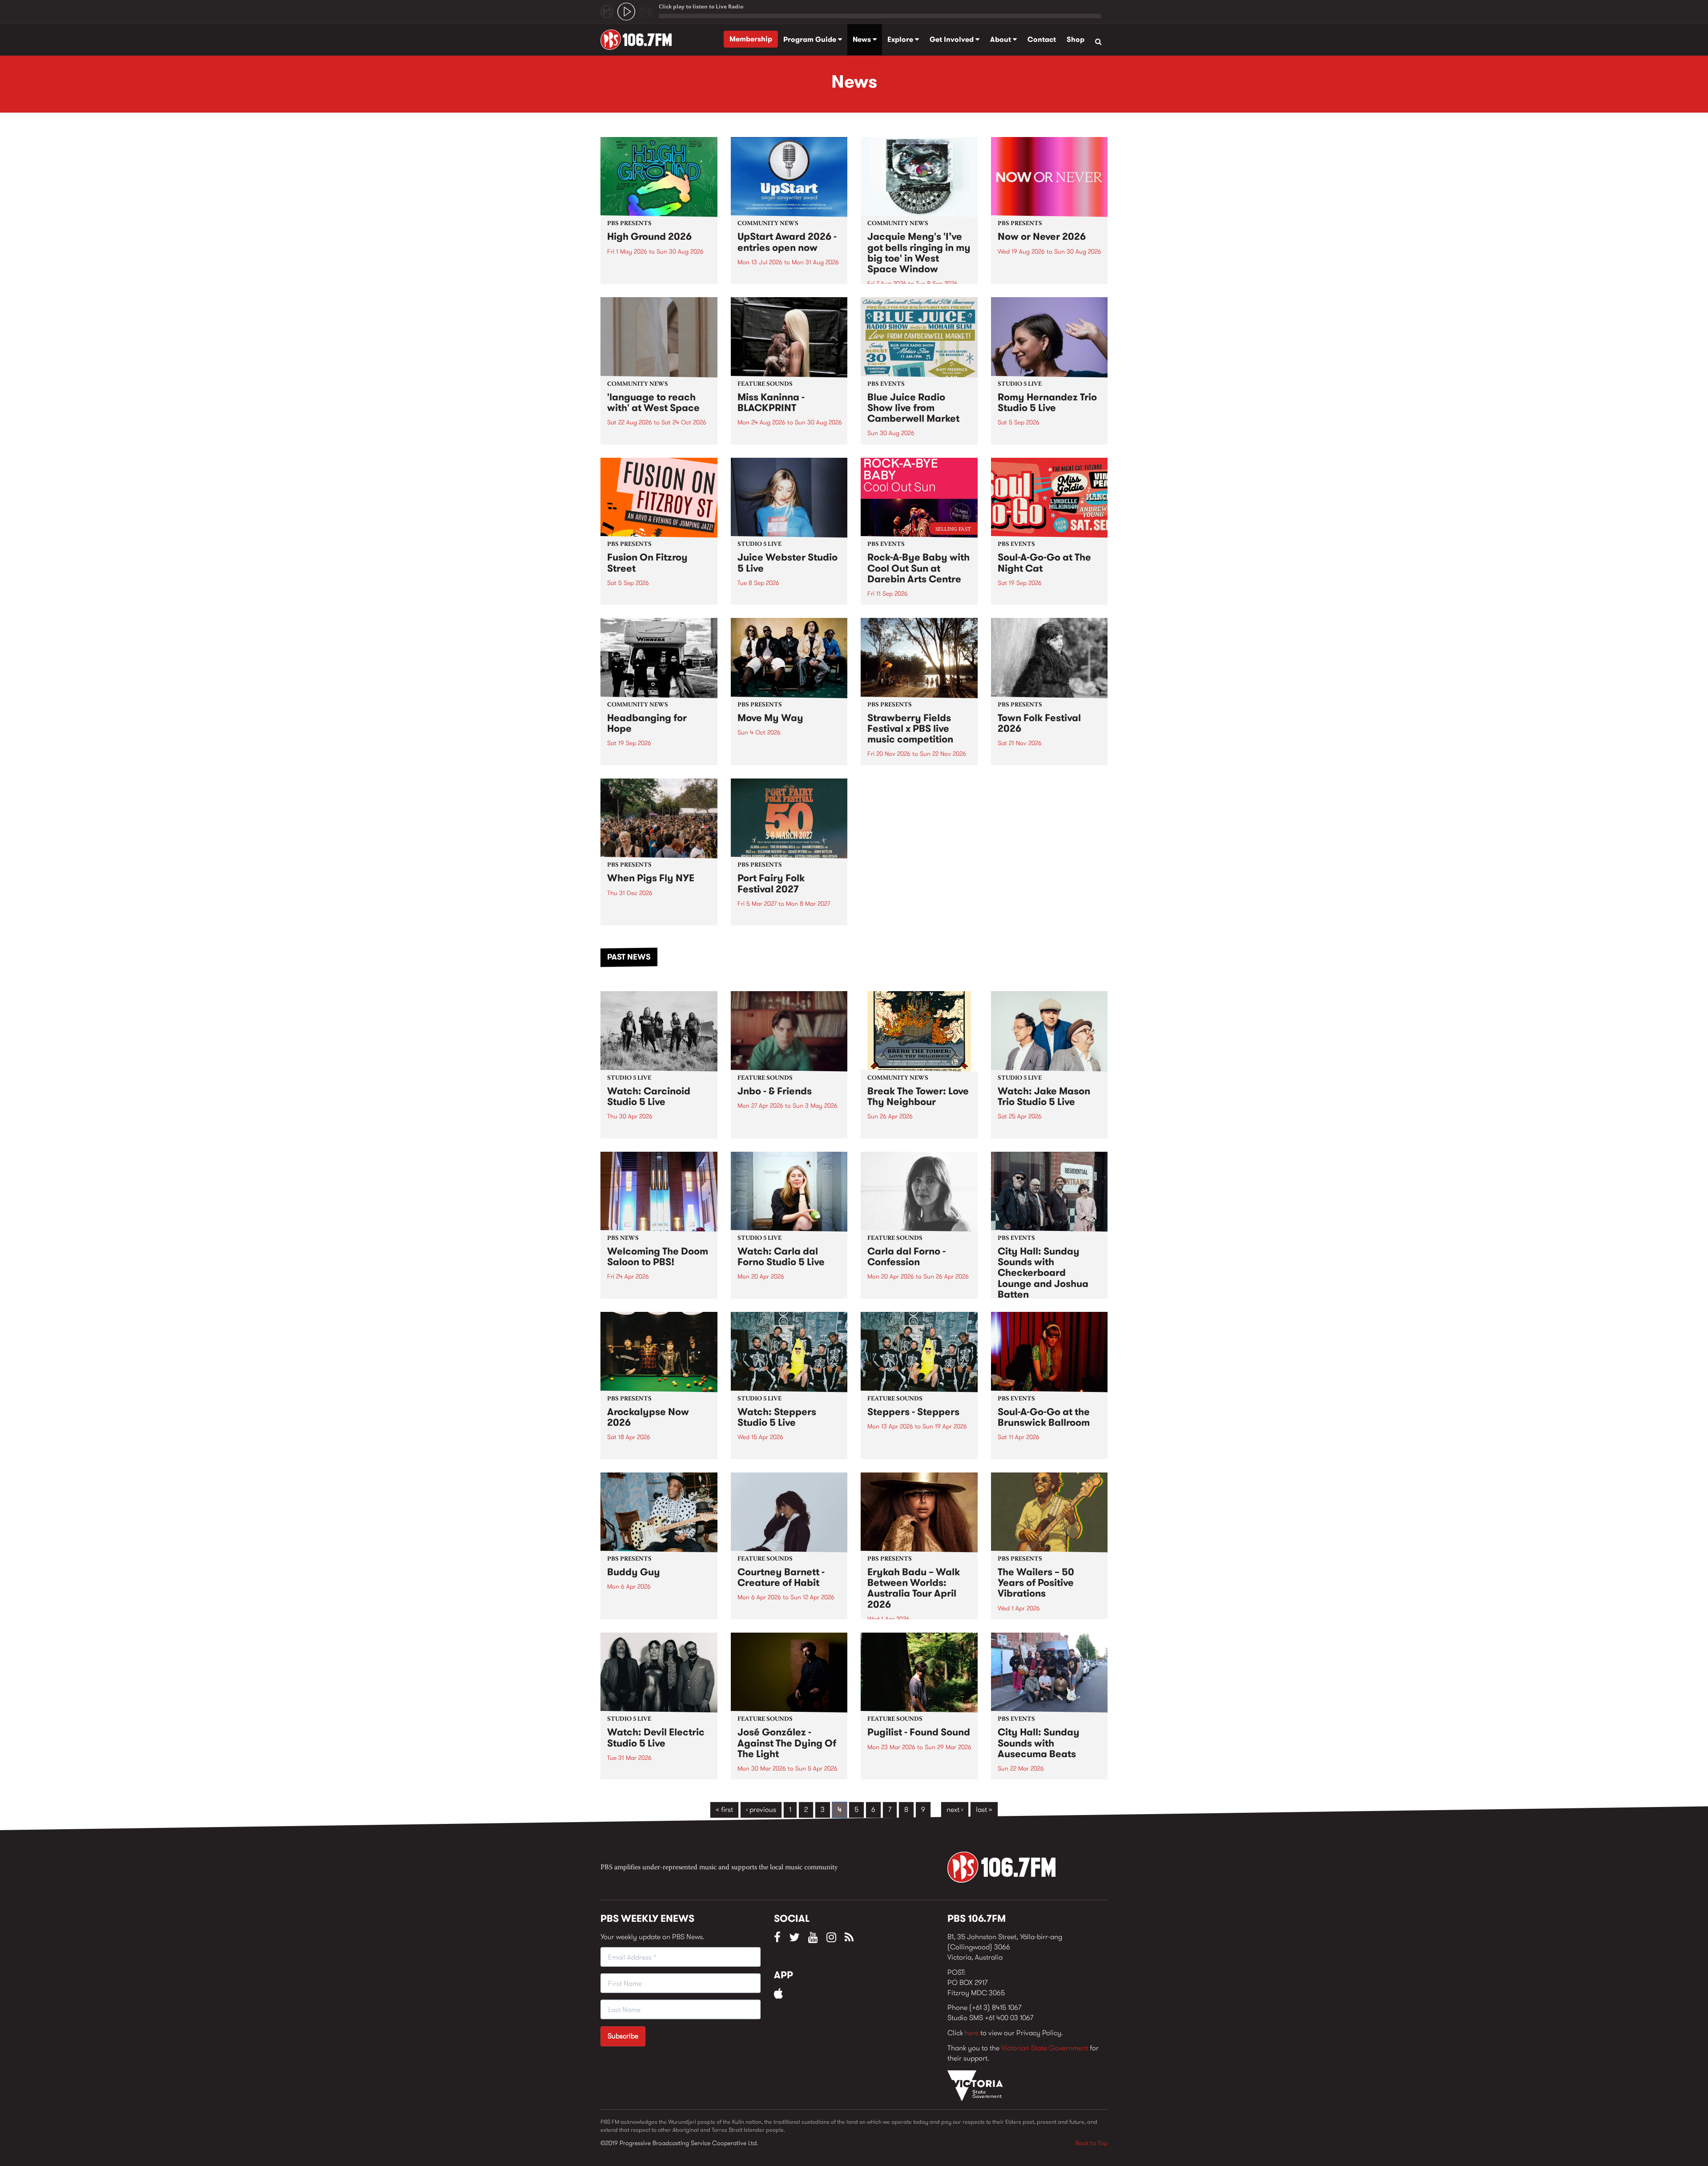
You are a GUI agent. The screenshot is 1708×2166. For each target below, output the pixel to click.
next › (955, 1809)
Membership (751, 39)
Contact (1042, 39)
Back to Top (1092, 2143)
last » (984, 1809)
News (863, 39)
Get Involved (953, 39)
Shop (1076, 39)
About (1001, 39)
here (972, 2033)
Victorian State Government (1045, 2048)
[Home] (639, 40)
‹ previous (761, 1809)
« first (724, 1809)
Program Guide (811, 39)
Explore (901, 39)
